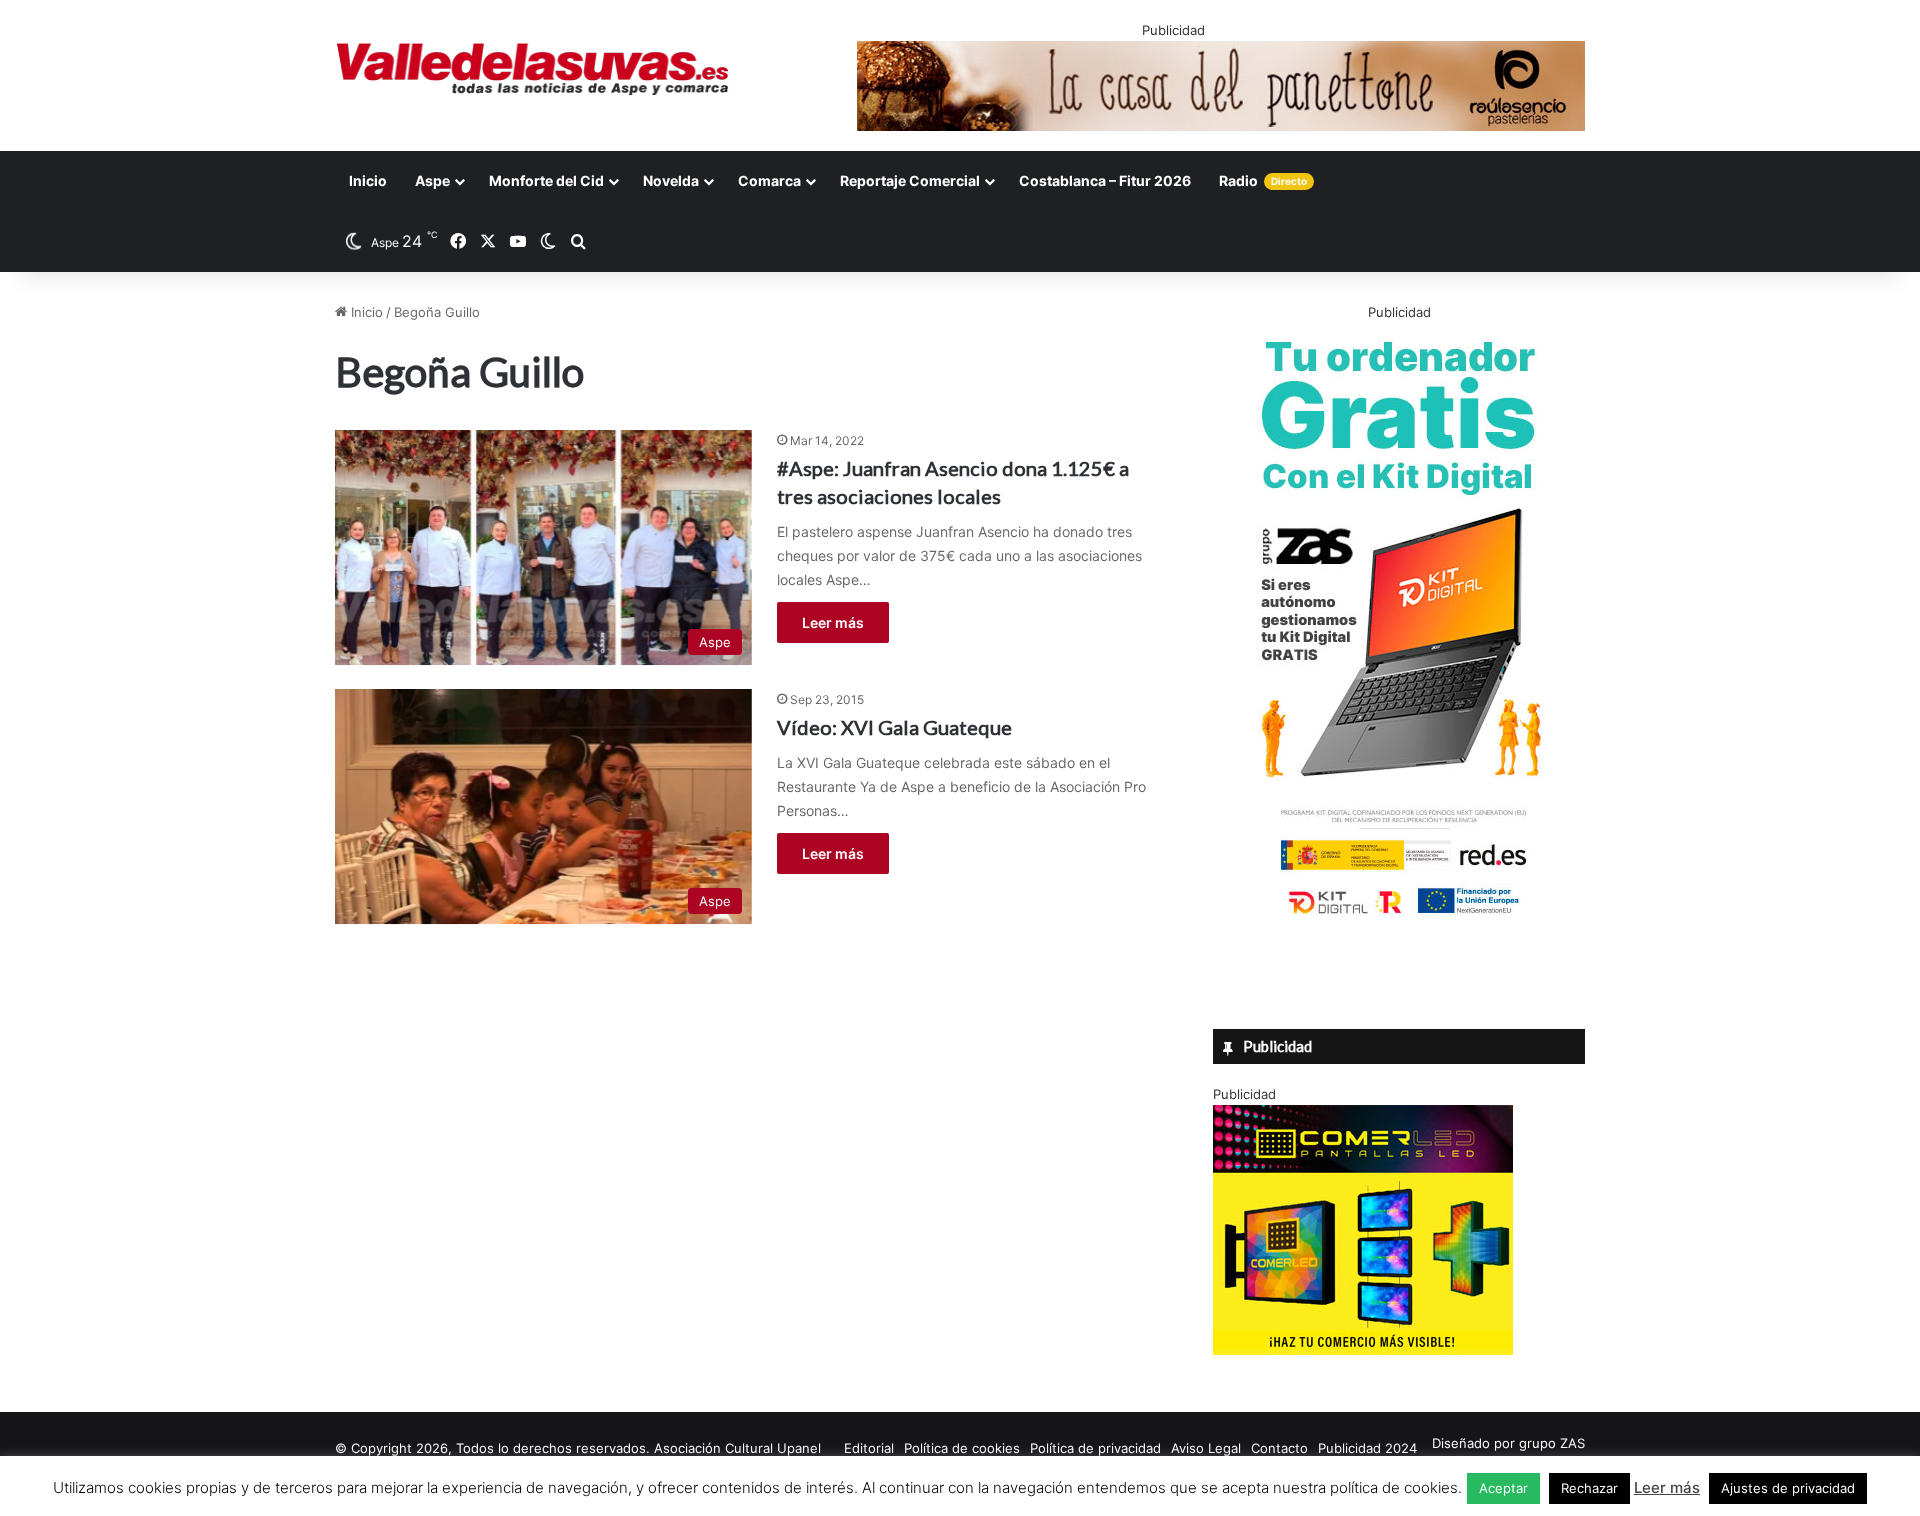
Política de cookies (962, 1448)
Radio (1263, 180)
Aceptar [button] (1503, 1488)
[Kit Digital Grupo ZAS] (1399, 918)
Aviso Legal (1206, 1448)
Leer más (833, 622)
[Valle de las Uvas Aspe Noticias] (533, 69)
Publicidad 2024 (1367, 1448)
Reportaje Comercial (910, 180)
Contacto (1279, 1448)
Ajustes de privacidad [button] (1788, 1488)
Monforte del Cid (546, 180)
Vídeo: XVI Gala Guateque (894, 727)
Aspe (432, 180)
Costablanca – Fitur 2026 (1105, 180)
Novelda (671, 180)
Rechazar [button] (1589, 1488)
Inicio (368, 180)
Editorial (869, 1448)
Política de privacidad (1095, 1448)
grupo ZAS (1552, 1443)
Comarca (769, 180)
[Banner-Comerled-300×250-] (1363, 1350)
